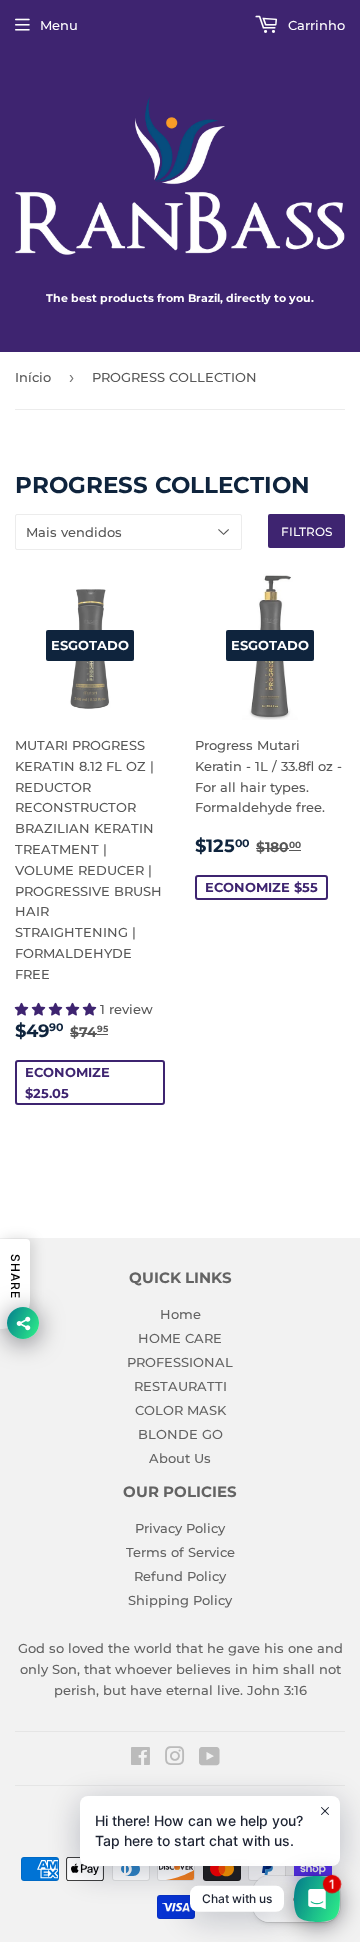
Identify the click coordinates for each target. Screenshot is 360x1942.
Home (180, 1314)
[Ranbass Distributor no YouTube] (209, 1759)
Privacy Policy (180, 1528)
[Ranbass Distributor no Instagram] (175, 1759)
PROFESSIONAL (180, 1362)
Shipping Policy (180, 1600)
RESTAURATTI (180, 1386)
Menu (59, 25)
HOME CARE (180, 1338)
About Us (180, 1458)
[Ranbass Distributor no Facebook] (140, 1759)
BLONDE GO (180, 1434)
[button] (57, 1009)
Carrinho (314, 25)
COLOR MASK (180, 1410)
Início (33, 377)
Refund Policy (180, 1576)
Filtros (306, 531)
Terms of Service (180, 1552)
